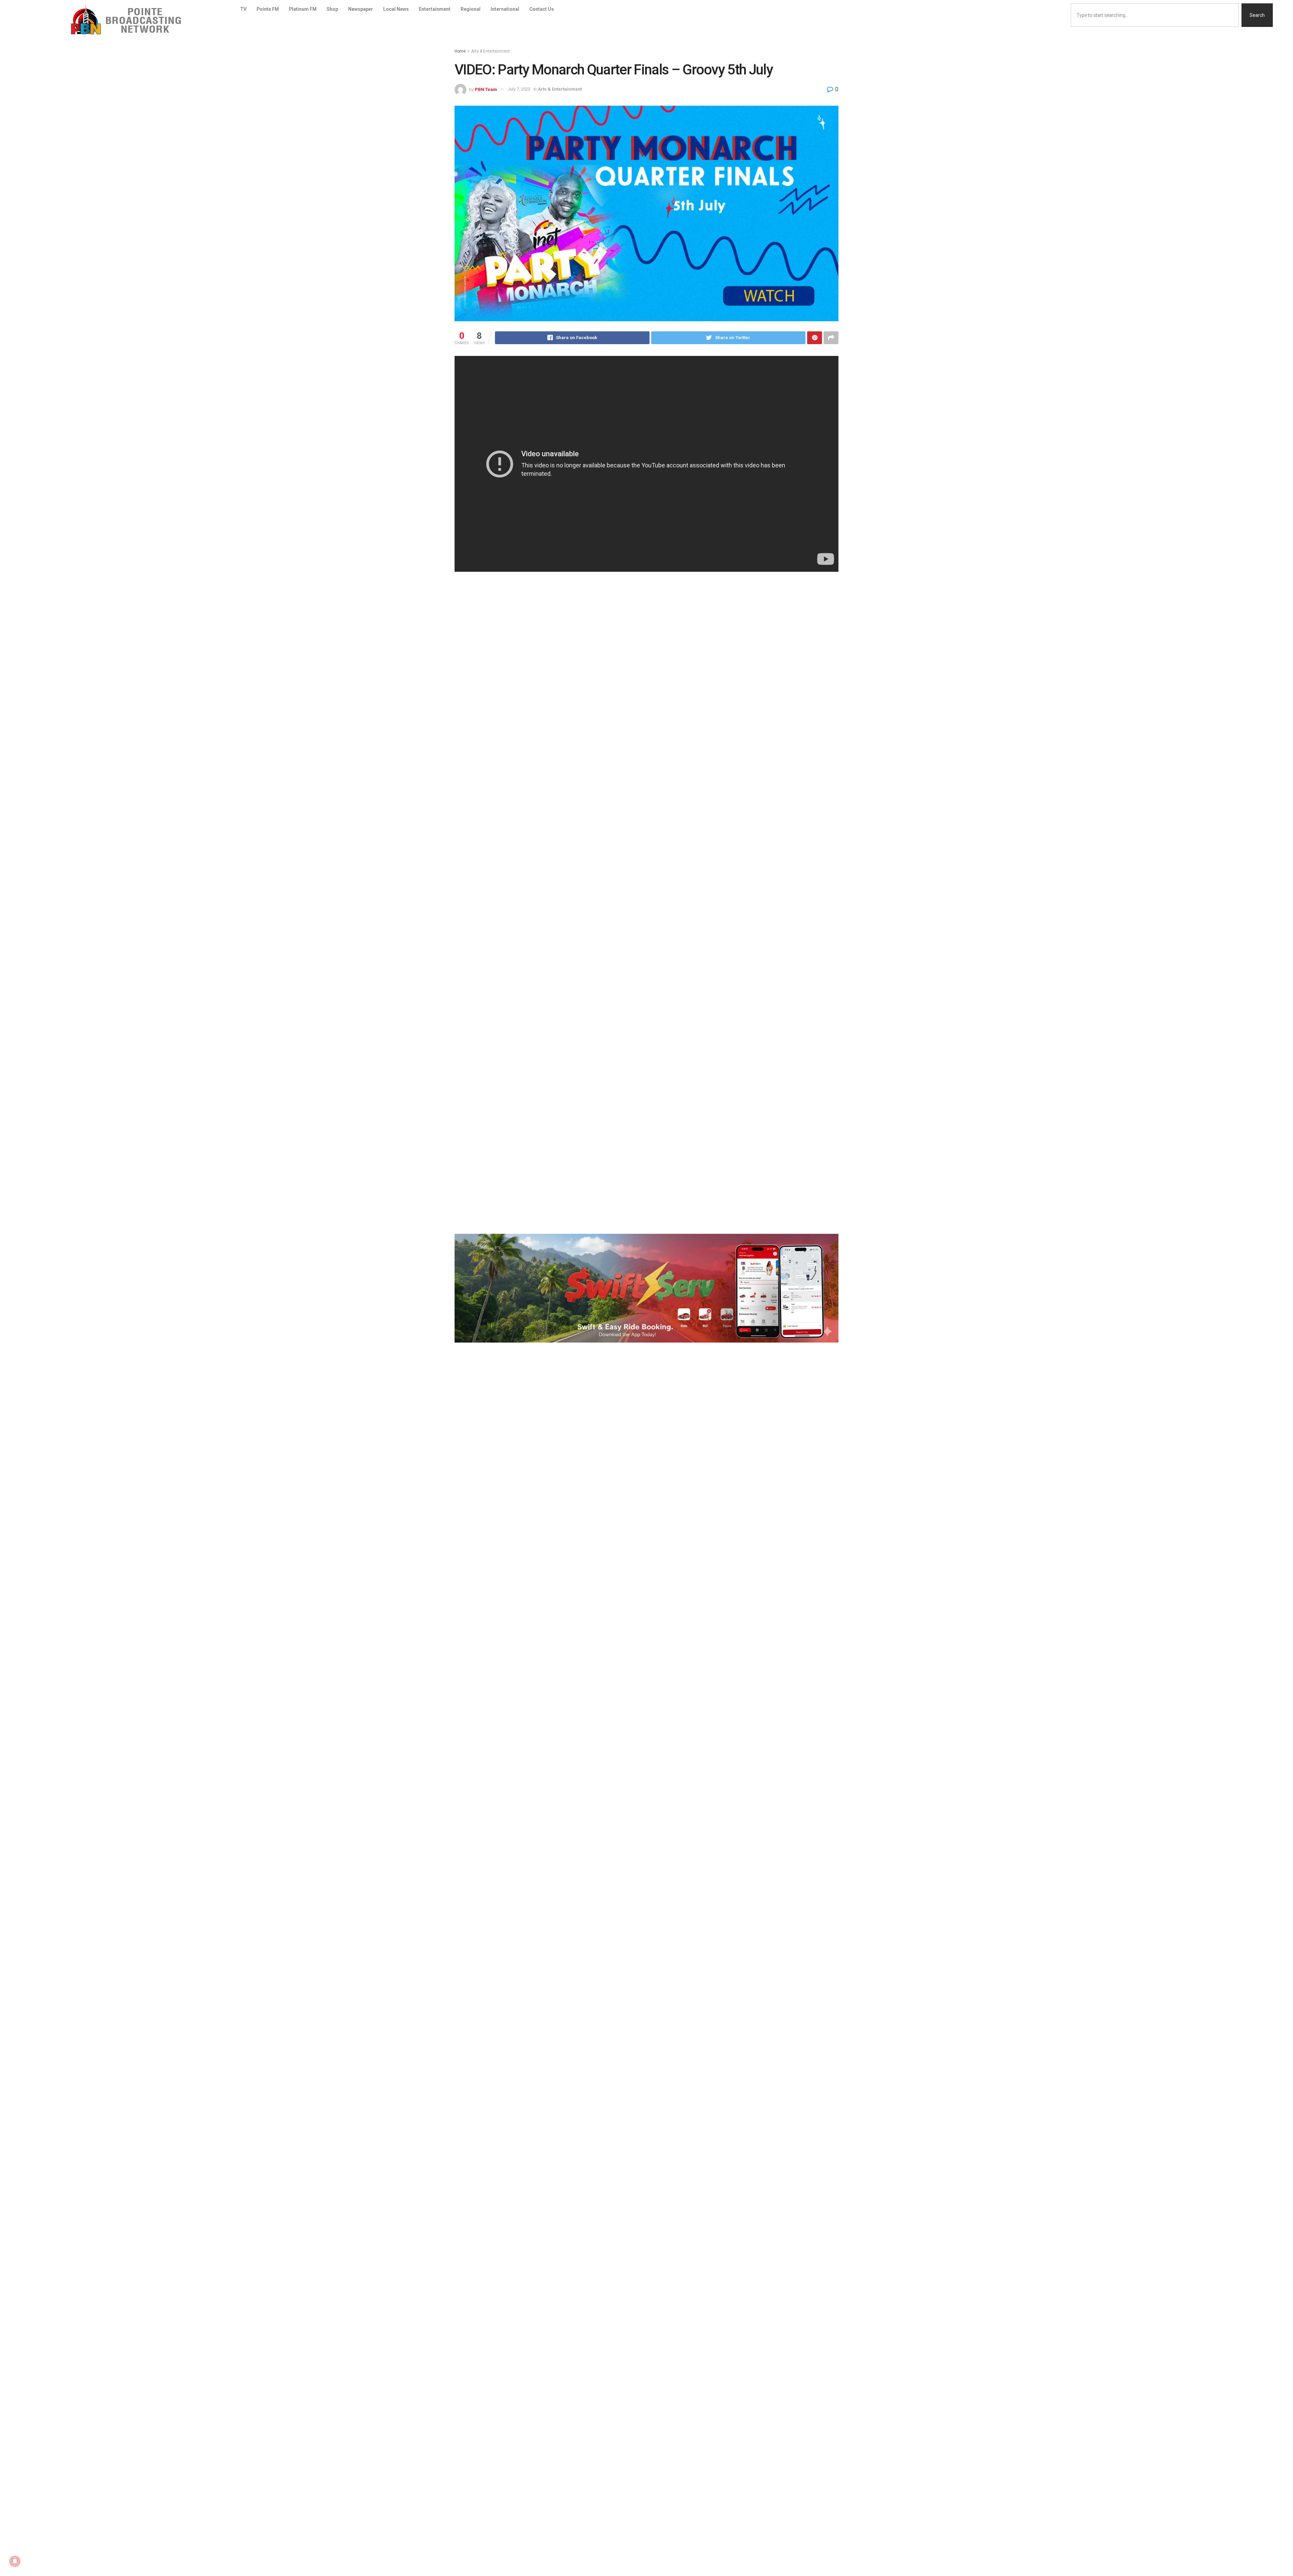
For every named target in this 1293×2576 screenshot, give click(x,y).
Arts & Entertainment (490, 51)
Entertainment (435, 9)
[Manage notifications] (15, 2561)
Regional (471, 9)
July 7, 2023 (519, 89)
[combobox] (1155, 15)
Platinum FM (303, 9)
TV (243, 9)
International (505, 9)
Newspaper (361, 9)
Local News (396, 9)
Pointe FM (268, 9)
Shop (332, 9)
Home (460, 51)
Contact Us (542, 9)
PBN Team (486, 89)
